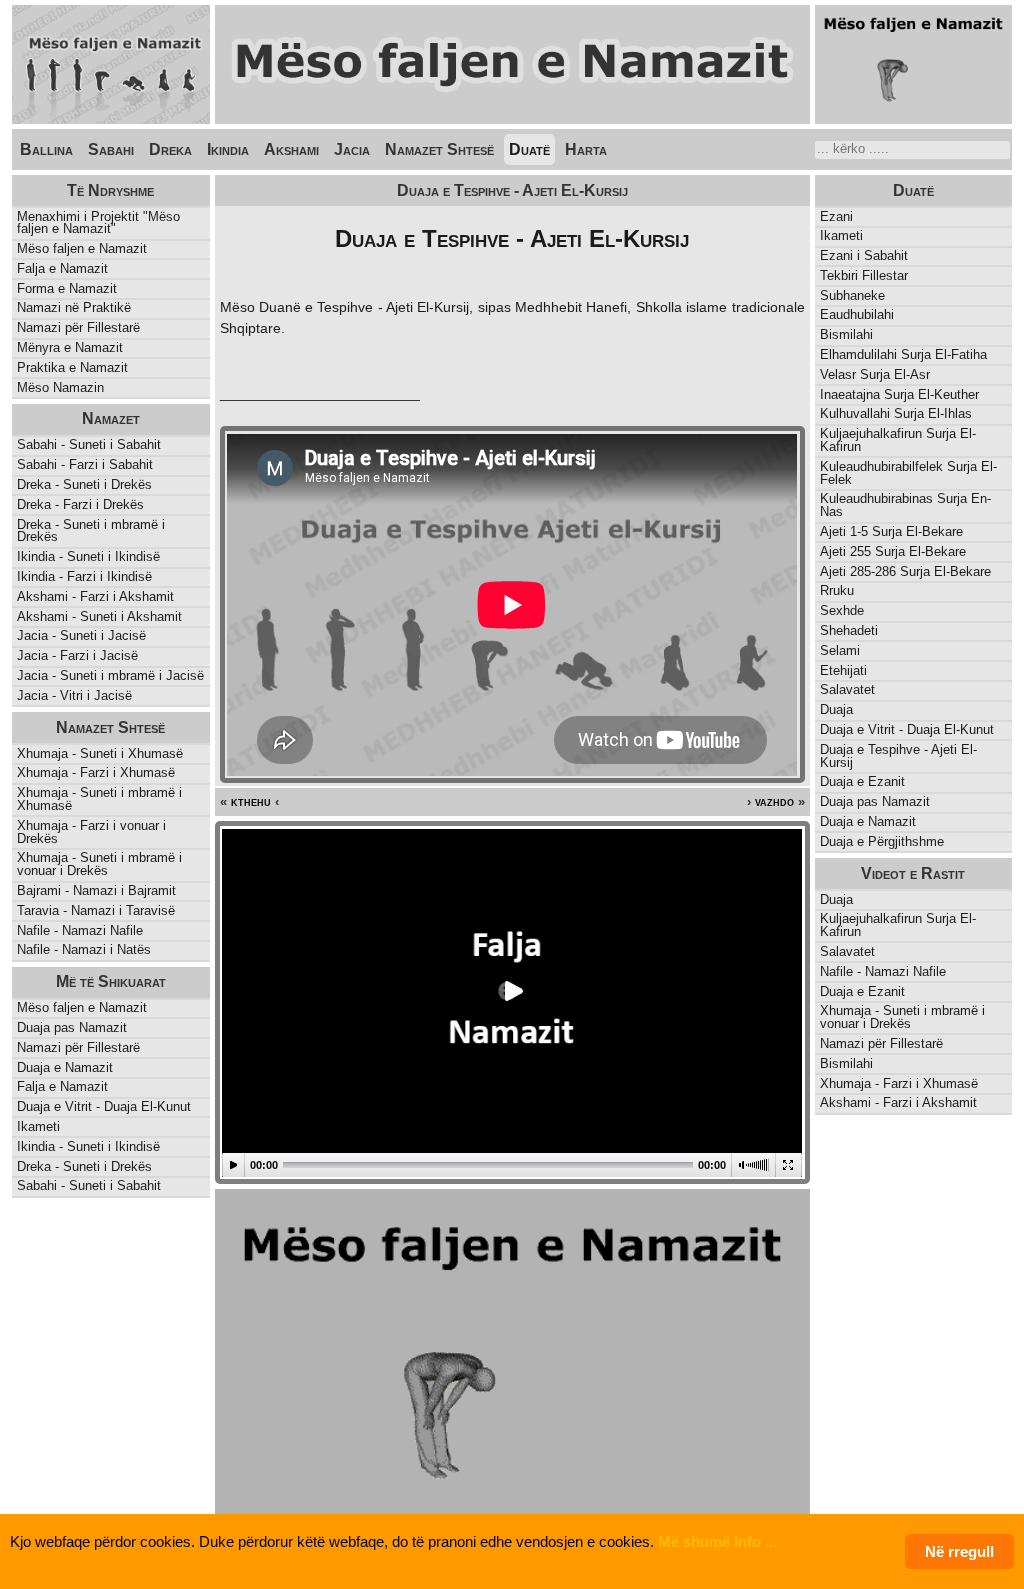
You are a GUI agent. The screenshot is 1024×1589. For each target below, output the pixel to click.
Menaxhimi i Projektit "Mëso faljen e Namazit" (98, 223)
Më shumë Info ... (717, 1541)
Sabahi (111, 149)
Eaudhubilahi (857, 314)
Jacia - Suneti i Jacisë (81, 635)
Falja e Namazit (62, 268)
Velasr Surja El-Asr (875, 374)
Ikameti (841, 235)
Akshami (291, 149)
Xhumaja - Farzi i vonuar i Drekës (91, 832)
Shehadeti (849, 630)
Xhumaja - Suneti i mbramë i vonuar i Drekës (99, 864)
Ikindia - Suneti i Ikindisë (88, 556)
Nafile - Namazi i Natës (84, 949)
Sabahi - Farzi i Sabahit (85, 464)
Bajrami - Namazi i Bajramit (96, 890)
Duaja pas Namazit (875, 801)
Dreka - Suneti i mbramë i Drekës (91, 531)
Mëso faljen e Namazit (82, 248)
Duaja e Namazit (868, 821)
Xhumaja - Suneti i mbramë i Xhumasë (99, 799)
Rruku (837, 590)
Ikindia (228, 149)
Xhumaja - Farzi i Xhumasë (96, 772)
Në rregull (959, 1551)
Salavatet (847, 689)
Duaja (836, 709)
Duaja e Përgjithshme (882, 841)
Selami (840, 650)
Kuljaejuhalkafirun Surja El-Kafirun (898, 440)
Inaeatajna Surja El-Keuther (899, 394)
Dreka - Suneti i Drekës (84, 484)
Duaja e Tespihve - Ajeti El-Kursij (898, 756)
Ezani (836, 216)
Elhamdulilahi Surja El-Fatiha (903, 354)
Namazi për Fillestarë (78, 327)
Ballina (46, 149)
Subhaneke (852, 295)
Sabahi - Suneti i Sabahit (89, 444)
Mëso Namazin (60, 387)
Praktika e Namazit (72, 367)
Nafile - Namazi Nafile (80, 930)
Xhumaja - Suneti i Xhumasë (100, 753)
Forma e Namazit (67, 288)
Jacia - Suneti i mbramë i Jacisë (110, 675)
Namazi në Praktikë (74, 307)
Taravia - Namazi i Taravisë (96, 910)
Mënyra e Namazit (70, 347)
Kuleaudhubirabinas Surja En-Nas (905, 505)
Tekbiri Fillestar (864, 275)
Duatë (529, 149)
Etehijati (843, 670)
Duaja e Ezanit (862, 781)
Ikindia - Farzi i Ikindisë (84, 576)
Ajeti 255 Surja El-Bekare (893, 551)
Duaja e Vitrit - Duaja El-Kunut (907, 729)
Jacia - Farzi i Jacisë (77, 655)
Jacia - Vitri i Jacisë (74, 695)
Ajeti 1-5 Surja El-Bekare (891, 531)
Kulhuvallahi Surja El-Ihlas (896, 413)
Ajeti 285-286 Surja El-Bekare (905, 571)
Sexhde (842, 610)
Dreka (170, 149)
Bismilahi (846, 334)
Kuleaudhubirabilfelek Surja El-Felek (908, 473)
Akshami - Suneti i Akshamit (99, 616)
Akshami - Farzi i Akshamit (95, 596)
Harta (586, 149)
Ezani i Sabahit (864, 255)
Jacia (352, 149)
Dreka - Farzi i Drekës (80, 504)
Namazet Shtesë (439, 149)
